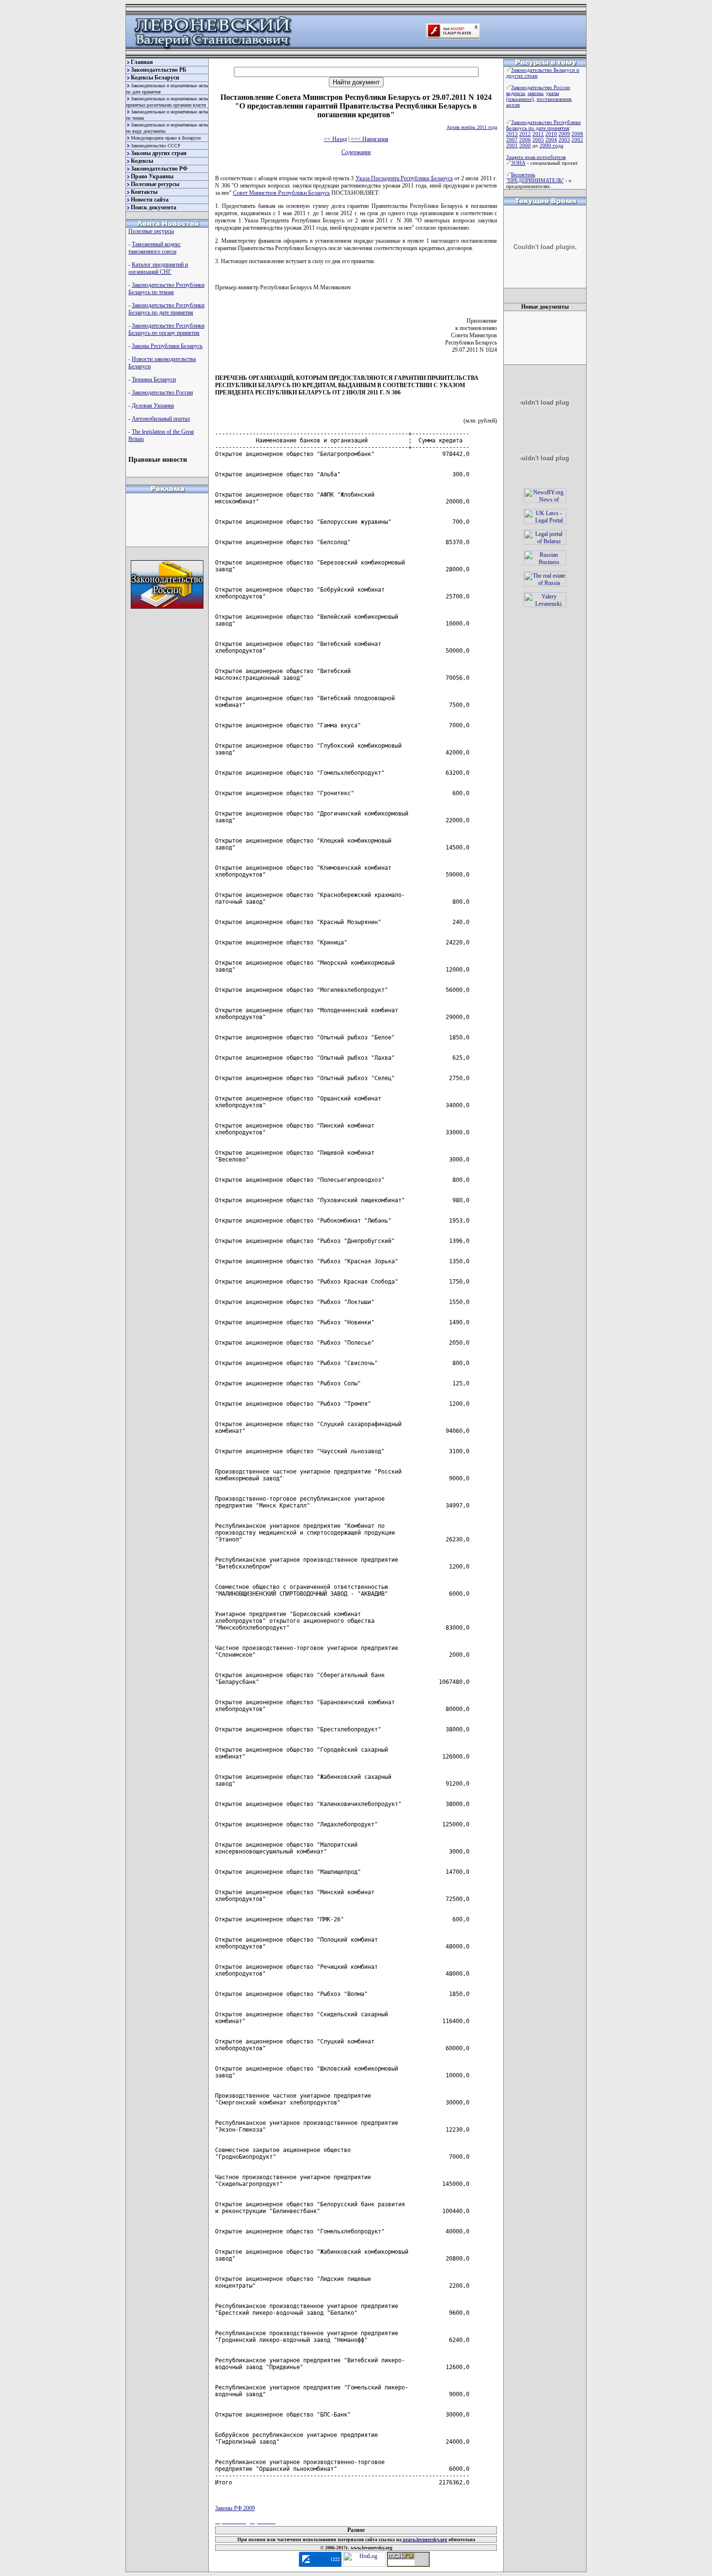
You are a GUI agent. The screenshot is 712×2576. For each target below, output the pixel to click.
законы (535, 93)
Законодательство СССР (156, 146)
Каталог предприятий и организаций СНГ (158, 268)
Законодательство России (162, 393)
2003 (564, 140)
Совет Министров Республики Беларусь (281, 193)
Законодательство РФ (159, 169)
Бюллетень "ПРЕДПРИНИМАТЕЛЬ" (535, 177)
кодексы (515, 93)
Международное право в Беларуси (166, 138)
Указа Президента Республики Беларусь (404, 178)
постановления (554, 99)
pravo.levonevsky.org (424, 2539)
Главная (142, 62)
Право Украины (152, 176)
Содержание (356, 152)
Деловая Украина (153, 406)
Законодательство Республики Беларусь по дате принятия (166, 309)
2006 (525, 140)
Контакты (144, 192)
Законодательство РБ (159, 70)
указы (552, 93)
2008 (577, 134)
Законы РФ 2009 (235, 2508)
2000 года (551, 145)
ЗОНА (518, 163)
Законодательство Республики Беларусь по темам (166, 289)
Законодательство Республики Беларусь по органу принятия (166, 329)
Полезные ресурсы (155, 184)
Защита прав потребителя (536, 157)
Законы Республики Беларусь (167, 346)
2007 (512, 140)
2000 (525, 145)
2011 (538, 134)
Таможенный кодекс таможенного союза (155, 248)
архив (513, 105)
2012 (525, 134)
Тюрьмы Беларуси (154, 379)
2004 (551, 140)
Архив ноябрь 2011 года (472, 127)
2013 (512, 134)
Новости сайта (150, 200)
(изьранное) (520, 99)
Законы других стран (159, 153)
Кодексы (142, 161)
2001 (512, 145)
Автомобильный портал (161, 419)
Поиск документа (154, 207)
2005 (538, 140)
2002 (577, 140)
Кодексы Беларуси (155, 78)
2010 (551, 134)
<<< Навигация (370, 139)
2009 (564, 134)
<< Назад (335, 139)
